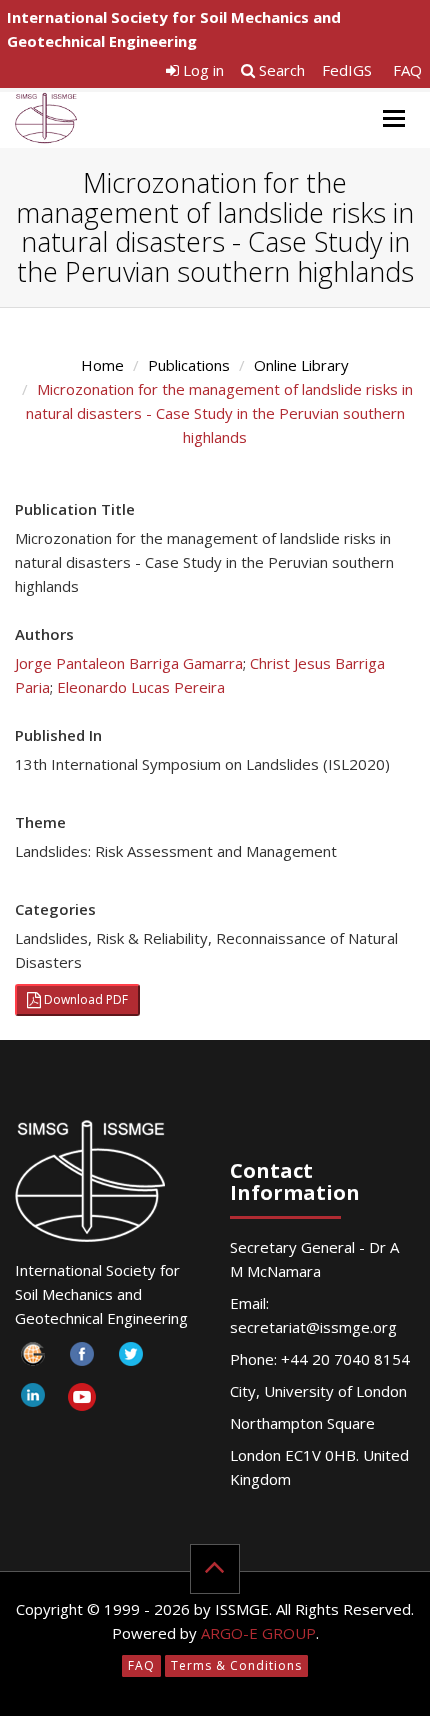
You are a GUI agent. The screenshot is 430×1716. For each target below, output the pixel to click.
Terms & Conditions (236, 1665)
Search (280, 70)
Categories (55, 909)
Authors (44, 634)
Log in (201, 70)
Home (102, 365)
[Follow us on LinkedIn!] (32, 1400)
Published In (58, 735)
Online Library (301, 365)
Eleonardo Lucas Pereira (141, 687)
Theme (40, 822)
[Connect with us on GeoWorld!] (32, 1359)
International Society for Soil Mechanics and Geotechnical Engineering (174, 29)
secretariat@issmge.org (313, 1327)
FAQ (407, 70)
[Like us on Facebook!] (81, 1359)
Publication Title (75, 509)
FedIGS (347, 70)
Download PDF (84, 999)
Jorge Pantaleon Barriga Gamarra (129, 663)
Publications (189, 365)
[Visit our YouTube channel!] (81, 1400)
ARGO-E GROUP (258, 1633)
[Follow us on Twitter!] (130, 1359)
